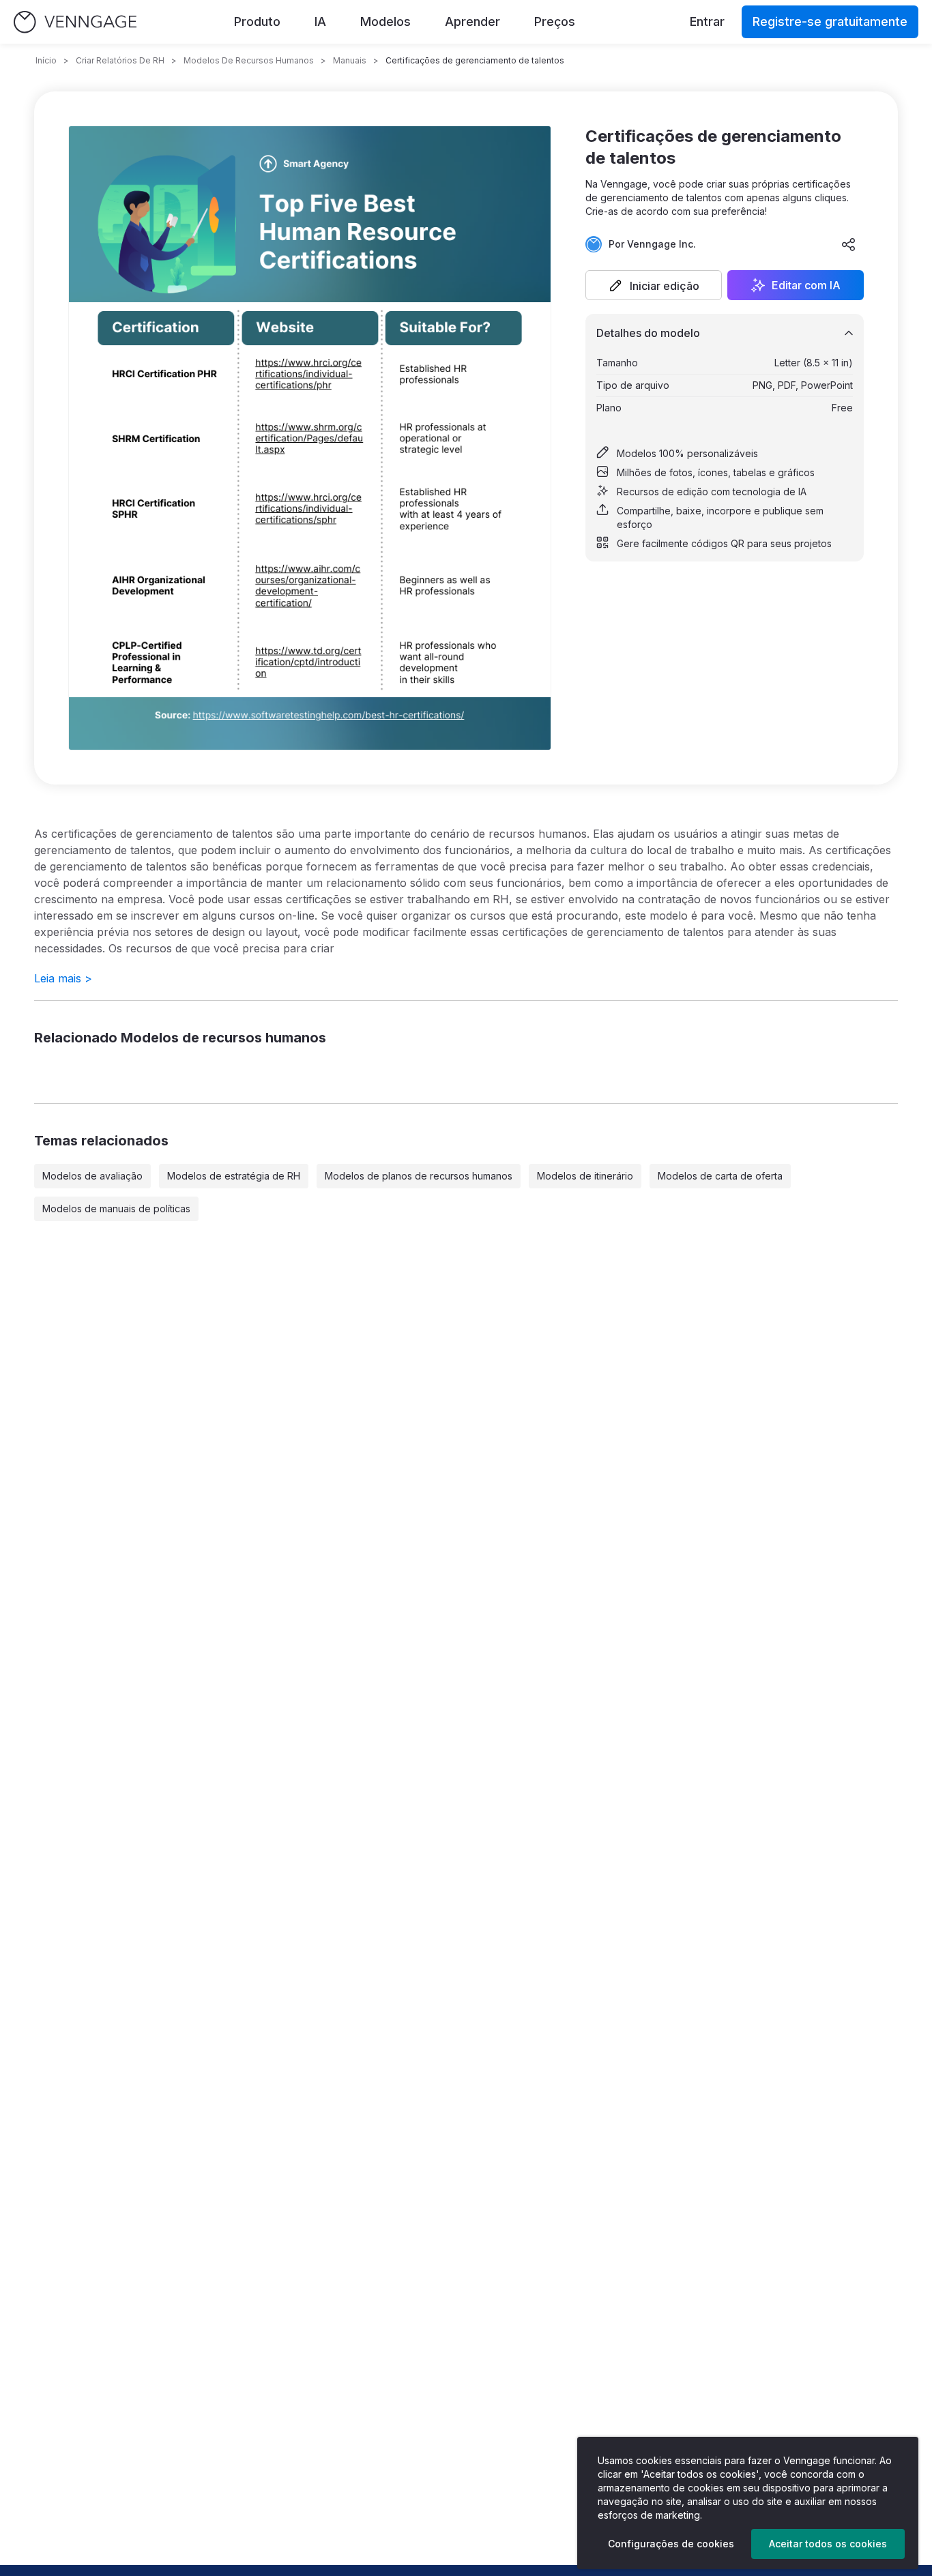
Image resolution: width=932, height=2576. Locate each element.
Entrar (707, 21)
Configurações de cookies (671, 2544)
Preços (555, 21)
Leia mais (63, 978)
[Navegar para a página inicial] (75, 22)
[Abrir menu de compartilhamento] (849, 244)
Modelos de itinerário (585, 1176)
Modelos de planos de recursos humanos (419, 1176)
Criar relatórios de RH (120, 60)
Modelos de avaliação (92, 1176)
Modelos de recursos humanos (249, 60)
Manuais (350, 60)
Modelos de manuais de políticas (116, 1209)
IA (320, 21)
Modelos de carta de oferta (720, 1176)
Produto (257, 21)
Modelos (385, 21)
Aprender (472, 21)
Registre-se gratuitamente (830, 21)
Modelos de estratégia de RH (234, 1176)
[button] (654, 285)
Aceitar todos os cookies (828, 2544)
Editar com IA (806, 285)
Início (46, 60)
